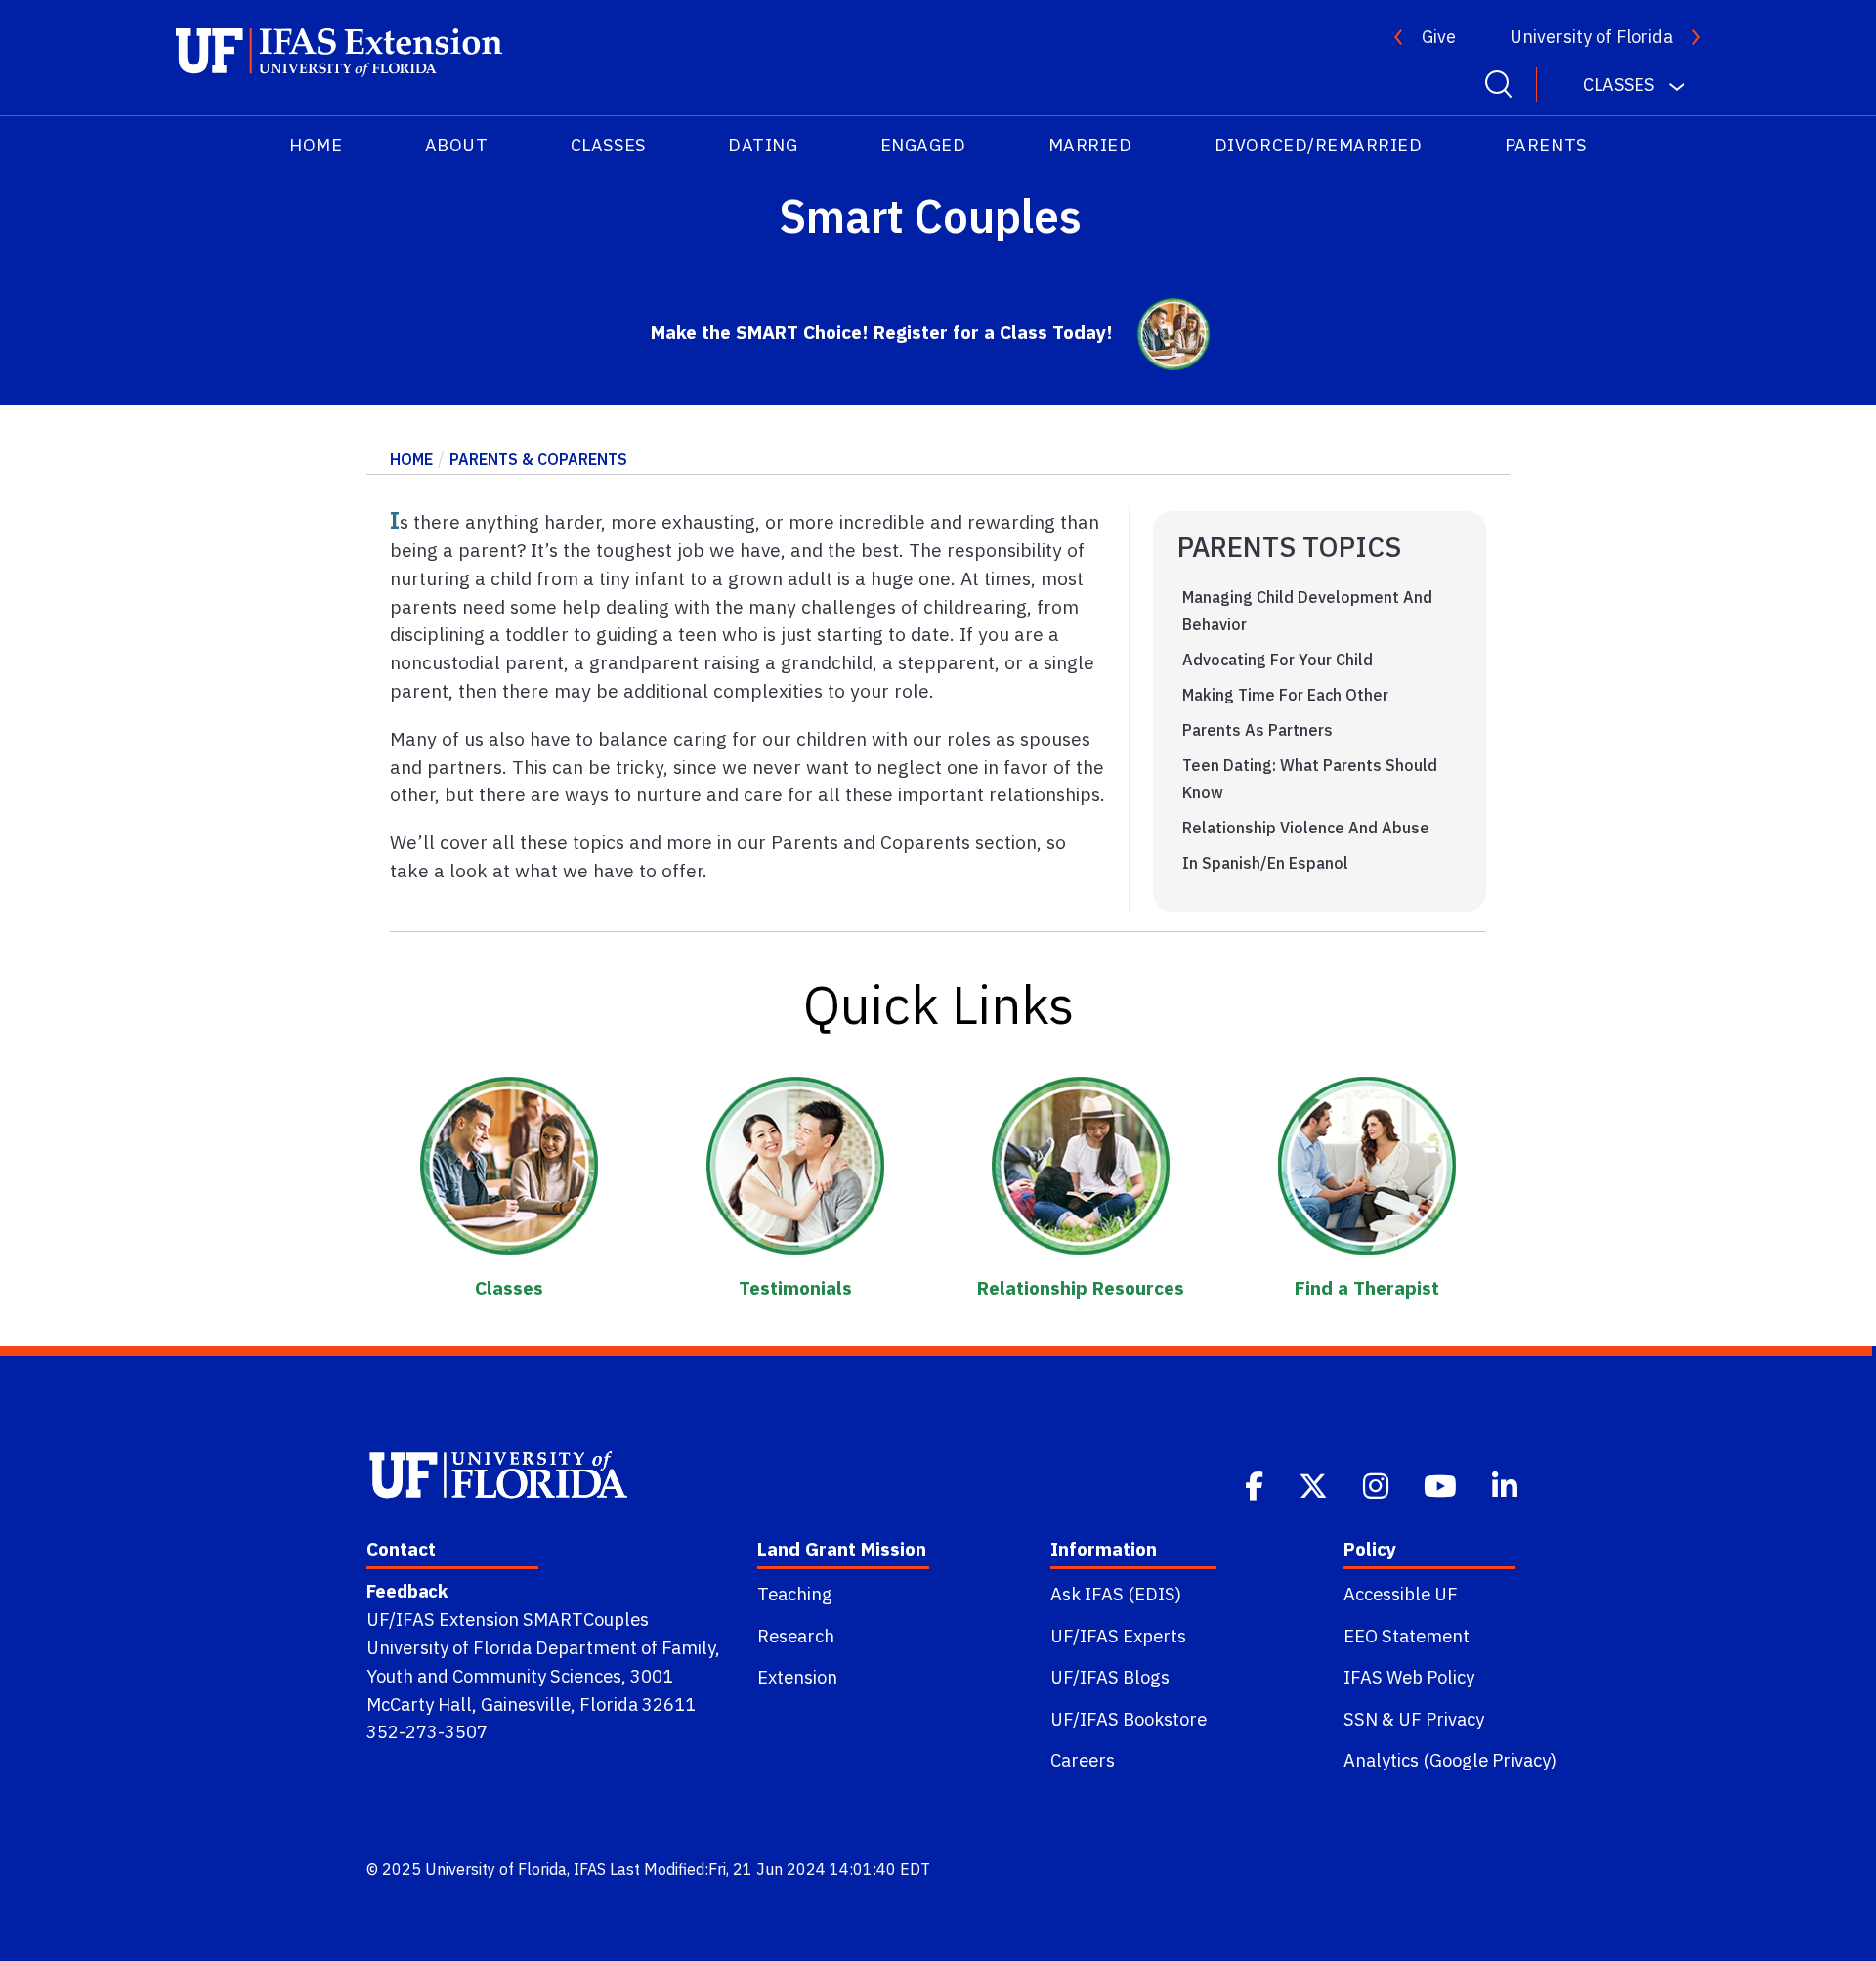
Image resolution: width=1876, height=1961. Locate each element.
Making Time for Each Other (1285, 695)
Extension (797, 1677)
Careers (1083, 1760)
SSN (1361, 1719)
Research (796, 1636)
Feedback (407, 1591)
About (457, 145)
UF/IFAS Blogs (1110, 1677)
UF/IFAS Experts (1118, 1636)
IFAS (590, 1869)
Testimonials (795, 1287)
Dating (763, 145)
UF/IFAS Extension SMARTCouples (508, 1619)
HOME (316, 145)
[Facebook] (1256, 1484)
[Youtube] (1442, 1484)
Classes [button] (1619, 85)
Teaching (795, 1594)
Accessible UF (1401, 1594)
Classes (608, 145)
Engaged (923, 145)
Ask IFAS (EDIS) (1116, 1594)
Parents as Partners (1258, 730)
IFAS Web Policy (1409, 1677)
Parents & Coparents (538, 459)
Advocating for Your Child (1278, 660)
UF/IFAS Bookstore (1129, 1719)
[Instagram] (1378, 1484)
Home (411, 459)
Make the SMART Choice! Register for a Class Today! (882, 332)
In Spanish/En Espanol (1265, 863)
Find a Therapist (1367, 1287)
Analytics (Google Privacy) (1450, 1760)
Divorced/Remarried (1319, 145)
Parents (1546, 145)
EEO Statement (1407, 1636)
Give (1439, 37)
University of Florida (1591, 37)
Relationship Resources (1081, 1287)
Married (1090, 145)
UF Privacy (1441, 1719)
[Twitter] (1315, 1484)
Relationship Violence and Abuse (1306, 828)
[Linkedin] (1507, 1484)
